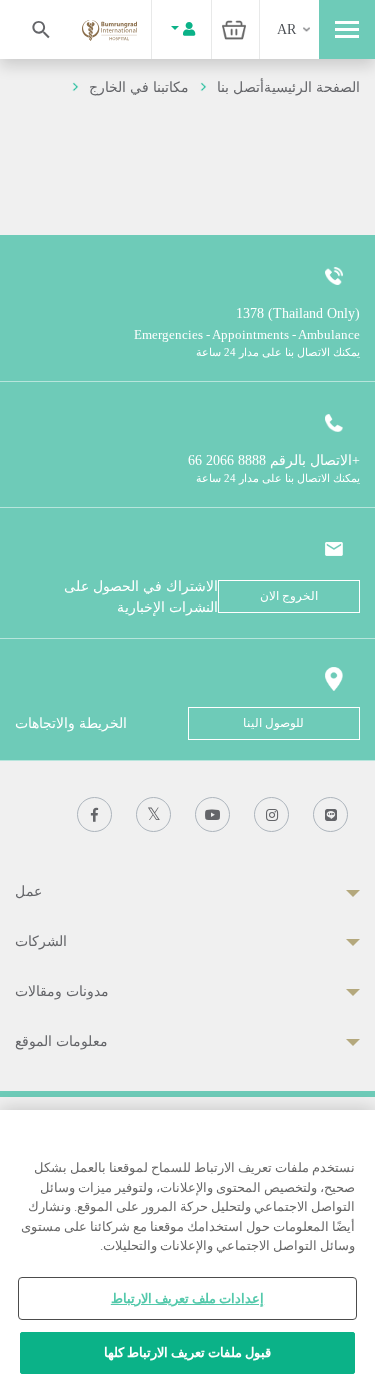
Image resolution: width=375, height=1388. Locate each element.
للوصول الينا (273, 723)
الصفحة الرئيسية (312, 87)
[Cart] (234, 29)
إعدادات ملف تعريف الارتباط (187, 1298)
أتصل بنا (240, 87)
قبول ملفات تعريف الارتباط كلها (188, 1352)
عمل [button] (28, 891)
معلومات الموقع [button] (61, 1041)
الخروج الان (289, 596)
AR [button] (286, 29)
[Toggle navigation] (347, 29)
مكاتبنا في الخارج (139, 87)
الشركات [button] (41, 941)
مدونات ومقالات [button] (62, 991)
